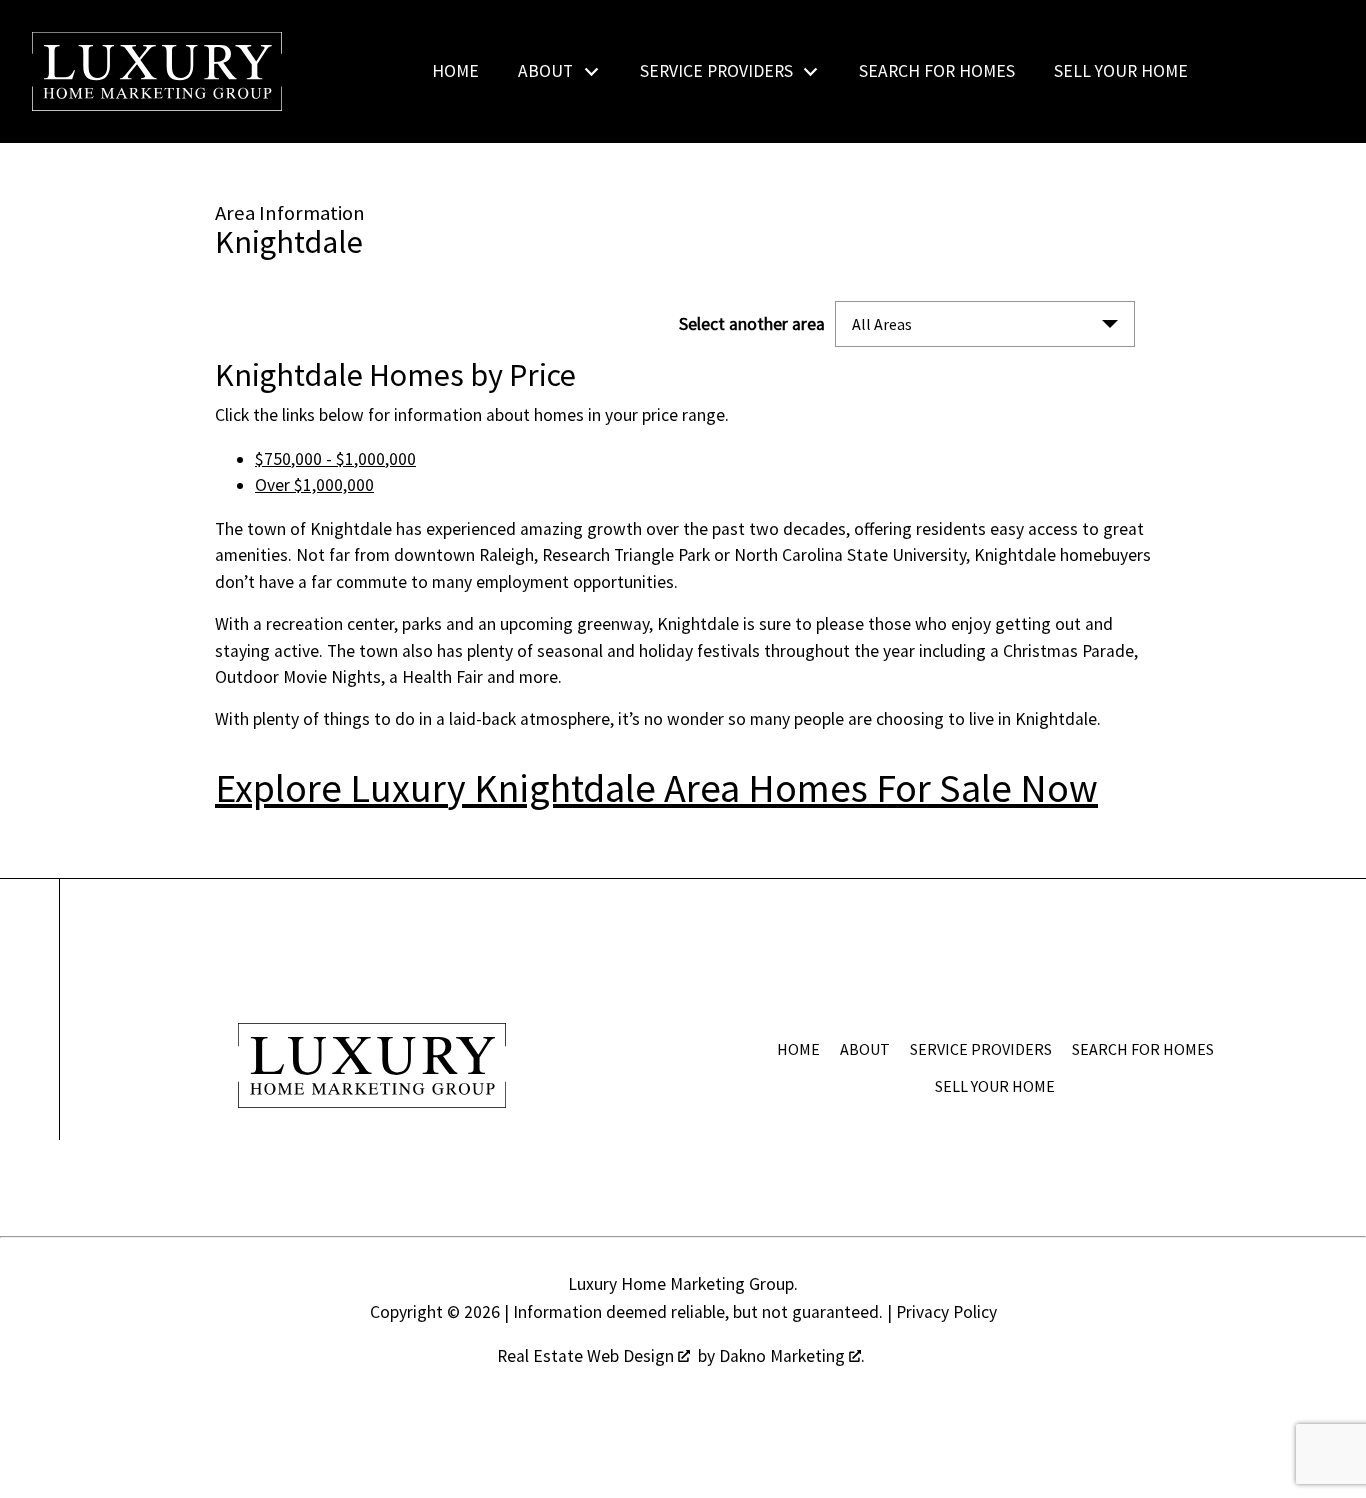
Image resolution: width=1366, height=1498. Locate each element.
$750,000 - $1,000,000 (335, 459)
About (865, 1049)
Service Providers (981, 1049)
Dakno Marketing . (792, 1356)
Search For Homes (937, 72)
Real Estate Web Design (587, 1356)
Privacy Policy (946, 1312)
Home (455, 72)
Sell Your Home (1121, 72)
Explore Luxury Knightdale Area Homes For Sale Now (656, 788)
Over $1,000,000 (314, 485)
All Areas (882, 324)
